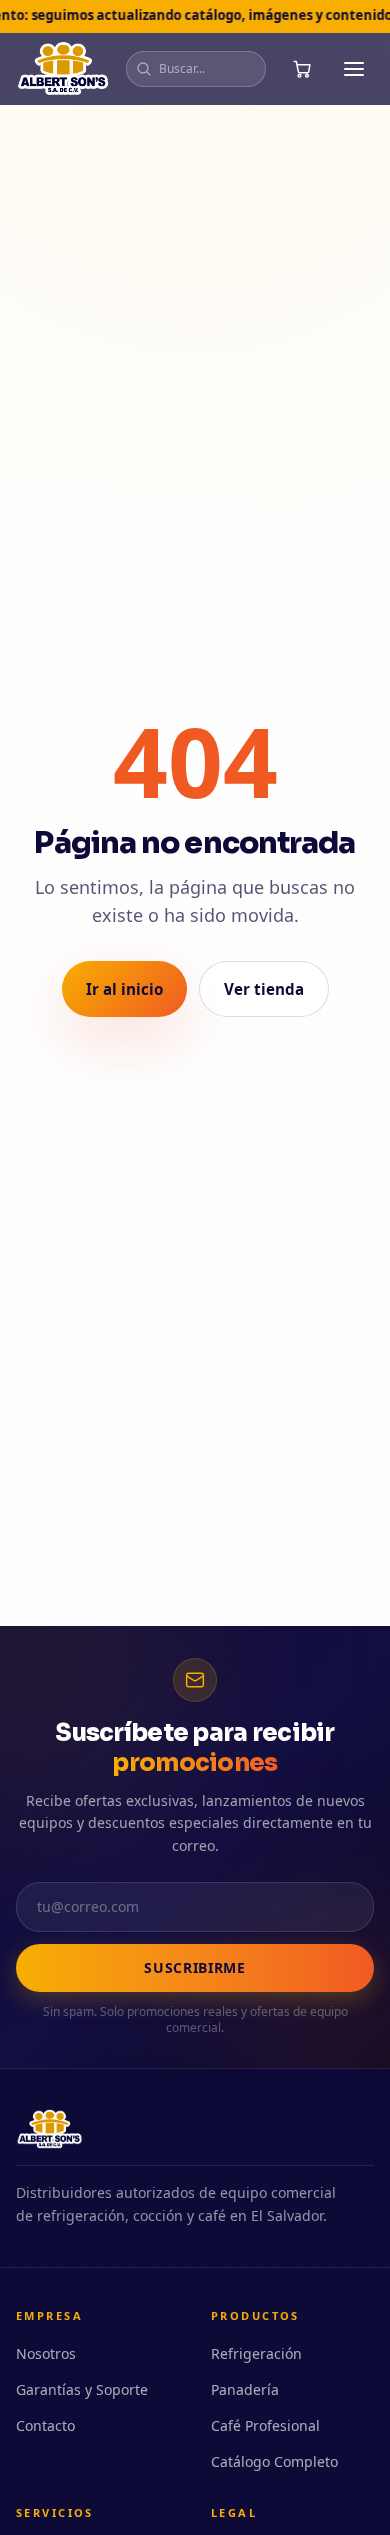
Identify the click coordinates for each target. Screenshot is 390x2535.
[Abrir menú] (354, 69)
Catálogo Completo (274, 2461)
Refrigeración (256, 2353)
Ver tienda (264, 989)
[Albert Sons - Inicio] (63, 69)
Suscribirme (195, 1967)
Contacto (45, 2425)
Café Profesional (265, 2425)
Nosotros (46, 2353)
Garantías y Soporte (82, 2389)
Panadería (245, 2389)
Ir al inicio (124, 989)
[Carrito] (302, 69)
